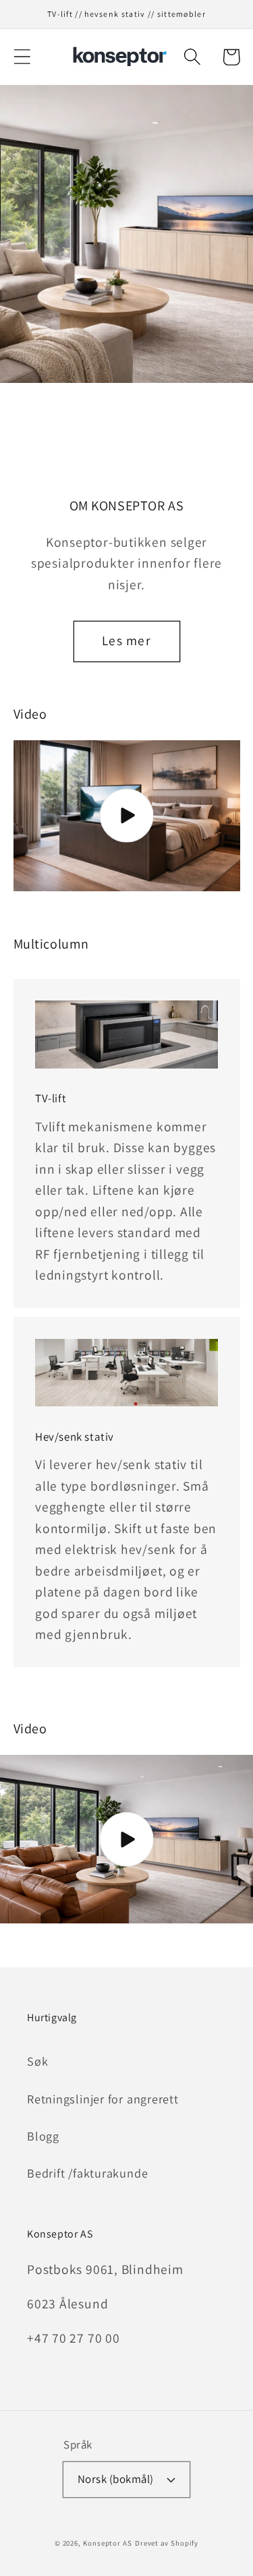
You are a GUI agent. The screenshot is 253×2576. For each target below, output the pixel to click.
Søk (37, 2061)
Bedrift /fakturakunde (87, 2173)
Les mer (126, 640)
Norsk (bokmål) (116, 2479)
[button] (22, 57)
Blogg (43, 2136)
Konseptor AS (108, 2543)
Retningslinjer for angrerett (103, 2099)
